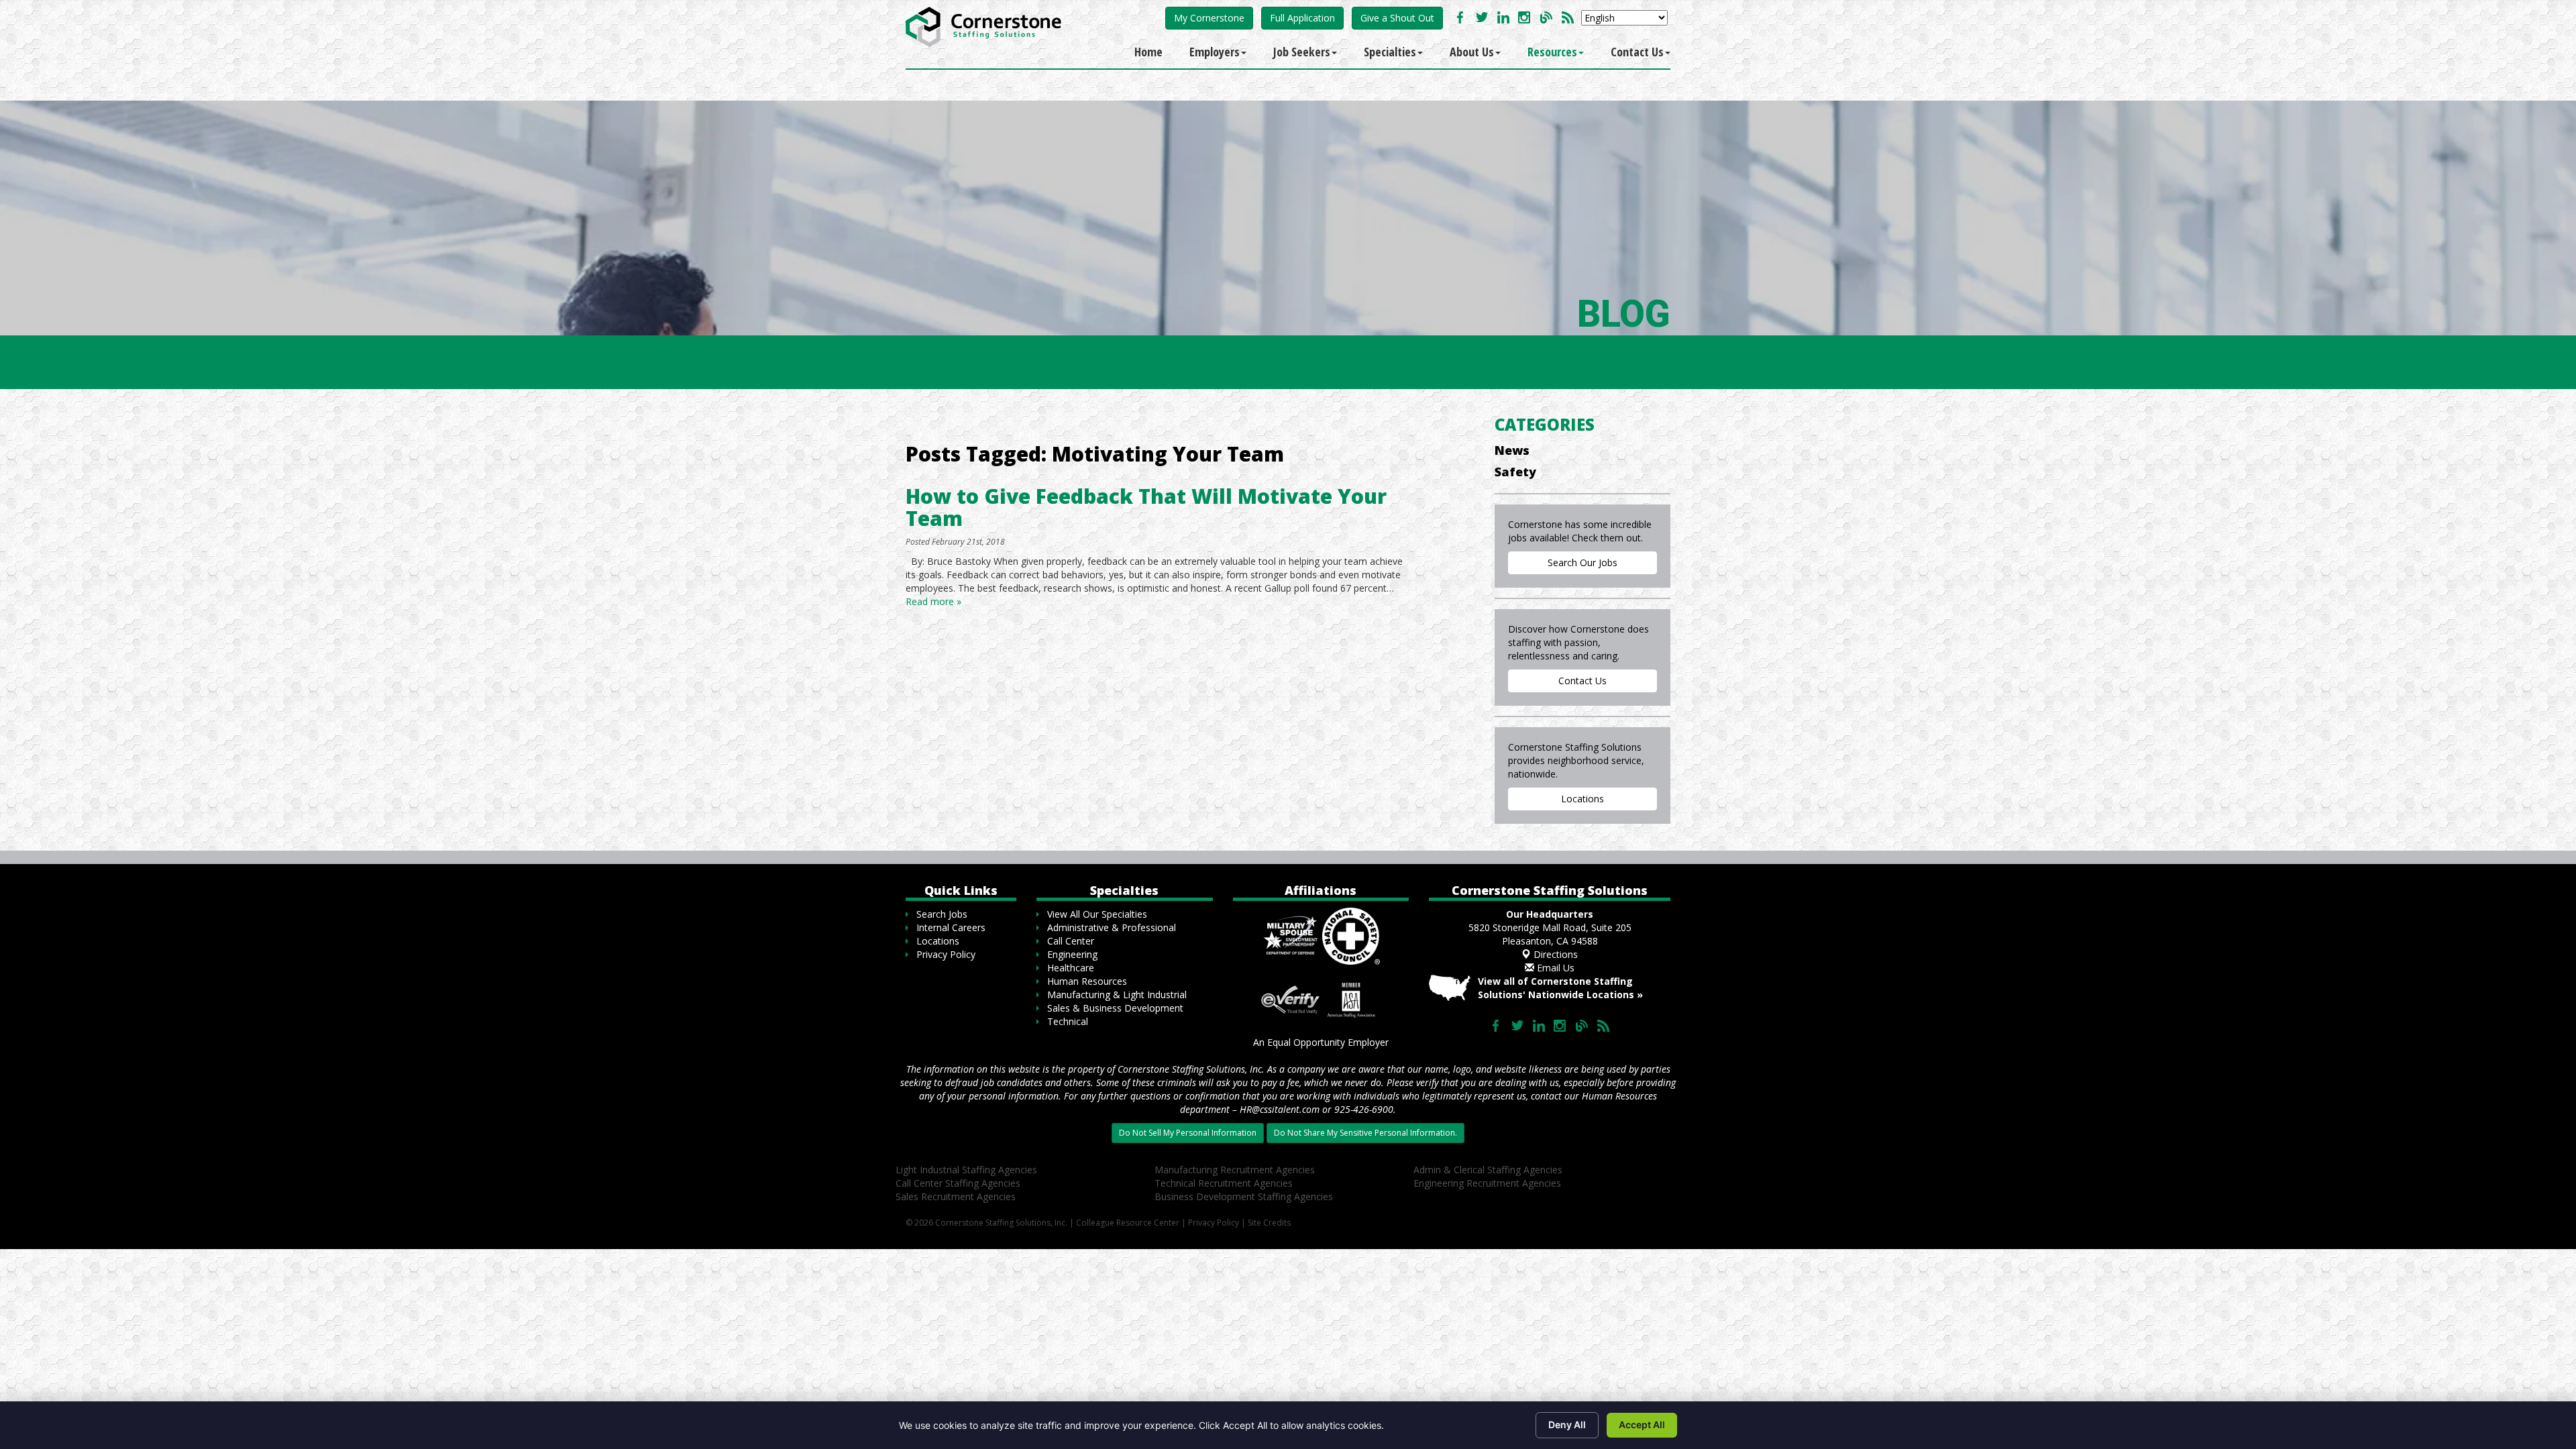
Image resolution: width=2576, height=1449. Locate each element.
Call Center (1071, 941)
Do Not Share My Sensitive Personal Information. (1365, 1133)
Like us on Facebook (1460, 17)
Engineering (1072, 954)
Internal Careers (951, 927)
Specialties (1390, 52)
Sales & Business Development (1115, 1008)
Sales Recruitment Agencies (956, 1196)
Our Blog (1546, 17)
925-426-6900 (1364, 1109)
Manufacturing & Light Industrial (1117, 995)
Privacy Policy (946, 954)
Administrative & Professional (1112, 927)
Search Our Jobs (1582, 562)
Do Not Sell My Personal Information (1188, 1133)
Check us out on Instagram (1525, 17)
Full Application (1302, 18)
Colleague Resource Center (1128, 1223)
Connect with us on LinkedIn (1503, 17)
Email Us (1554, 968)
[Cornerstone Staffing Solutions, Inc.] (986, 23)
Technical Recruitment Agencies (1224, 1183)
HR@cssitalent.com (1280, 1109)
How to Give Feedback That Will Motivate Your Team (1146, 507)
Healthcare (1071, 968)
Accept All (1642, 1425)
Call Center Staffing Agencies (958, 1183)
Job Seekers (1302, 52)
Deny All (1567, 1425)
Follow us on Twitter (1482, 17)
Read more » (933, 601)
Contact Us (1637, 52)
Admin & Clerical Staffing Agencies (1488, 1170)
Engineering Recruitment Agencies (1487, 1183)
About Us (1472, 52)
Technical (1068, 1021)
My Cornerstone (1209, 18)
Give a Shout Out (1397, 18)
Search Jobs (942, 914)
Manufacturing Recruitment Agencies (1235, 1170)
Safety (1515, 472)
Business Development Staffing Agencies (1244, 1196)
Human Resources (1087, 981)
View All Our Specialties (1097, 914)
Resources (1552, 52)
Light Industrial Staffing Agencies (966, 1170)
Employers (1215, 52)
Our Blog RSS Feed (1568, 17)
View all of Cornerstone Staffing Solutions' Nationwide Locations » (1560, 988)
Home (1148, 52)
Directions (1554, 954)
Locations (1582, 799)
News (1512, 450)
